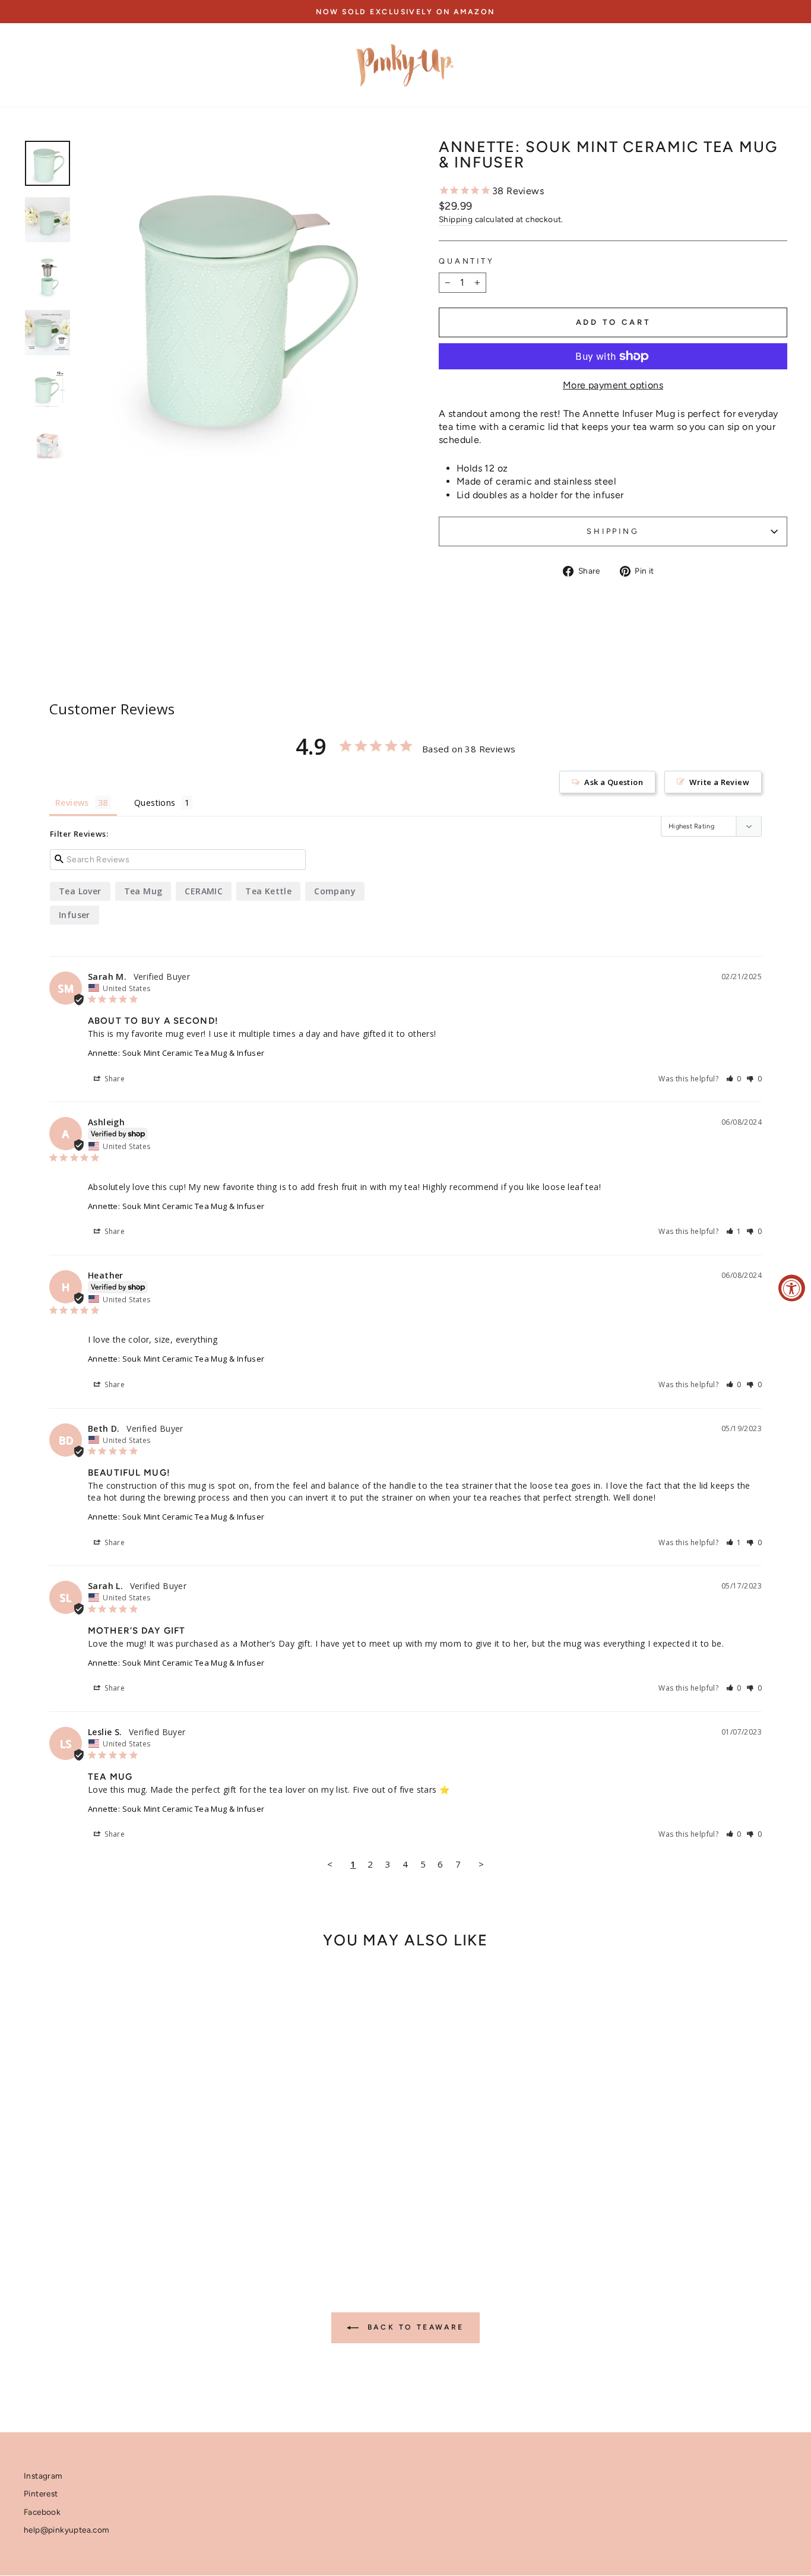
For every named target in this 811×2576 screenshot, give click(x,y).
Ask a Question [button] (614, 782)
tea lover (80, 891)
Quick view (114, 2145)
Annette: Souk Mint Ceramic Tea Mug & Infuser (176, 1053)
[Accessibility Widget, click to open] (792, 1288)
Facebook (42, 2512)
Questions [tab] (155, 803)
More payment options (613, 385)
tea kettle (268, 891)
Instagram (43, 2476)
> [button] (481, 1864)
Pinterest (41, 2493)
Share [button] (114, 1079)
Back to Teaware (414, 2327)
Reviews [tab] (72, 803)
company (335, 891)
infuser (75, 915)
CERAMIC (204, 891)
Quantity (467, 261)
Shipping (456, 219)
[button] (734, 1079)
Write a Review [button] (719, 782)
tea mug (143, 891)
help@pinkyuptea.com (67, 2530)
